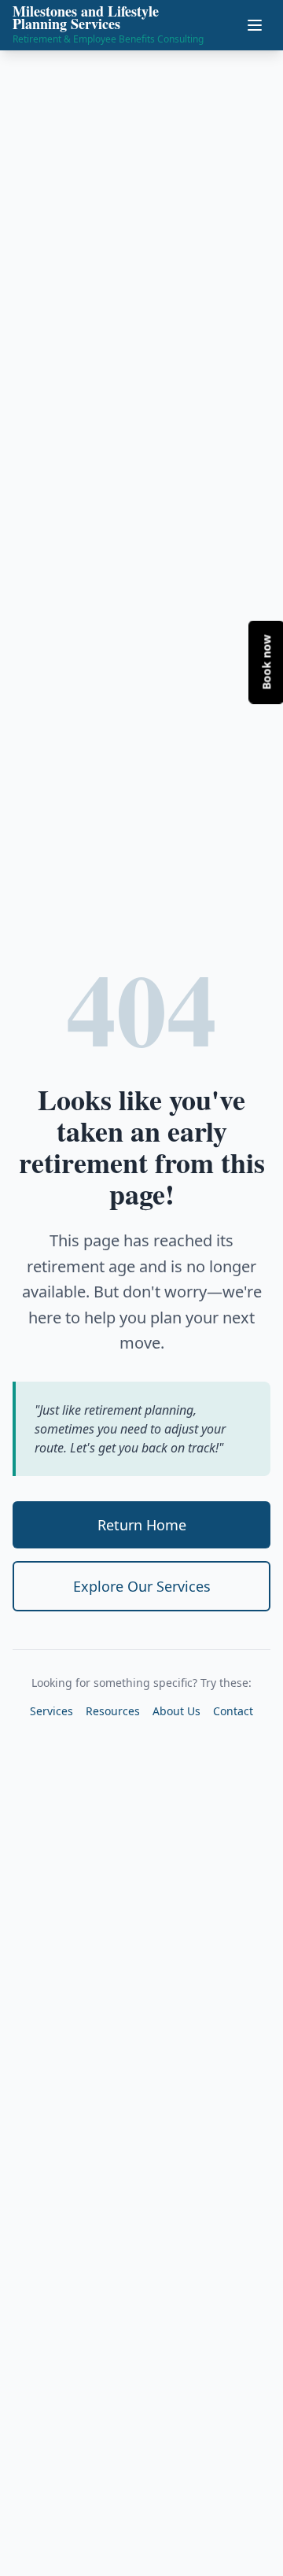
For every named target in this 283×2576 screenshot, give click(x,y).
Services (51, 1711)
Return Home (142, 1525)
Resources (113, 1711)
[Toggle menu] (255, 25)
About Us (176, 1711)
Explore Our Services (142, 1586)
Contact (233, 1711)
